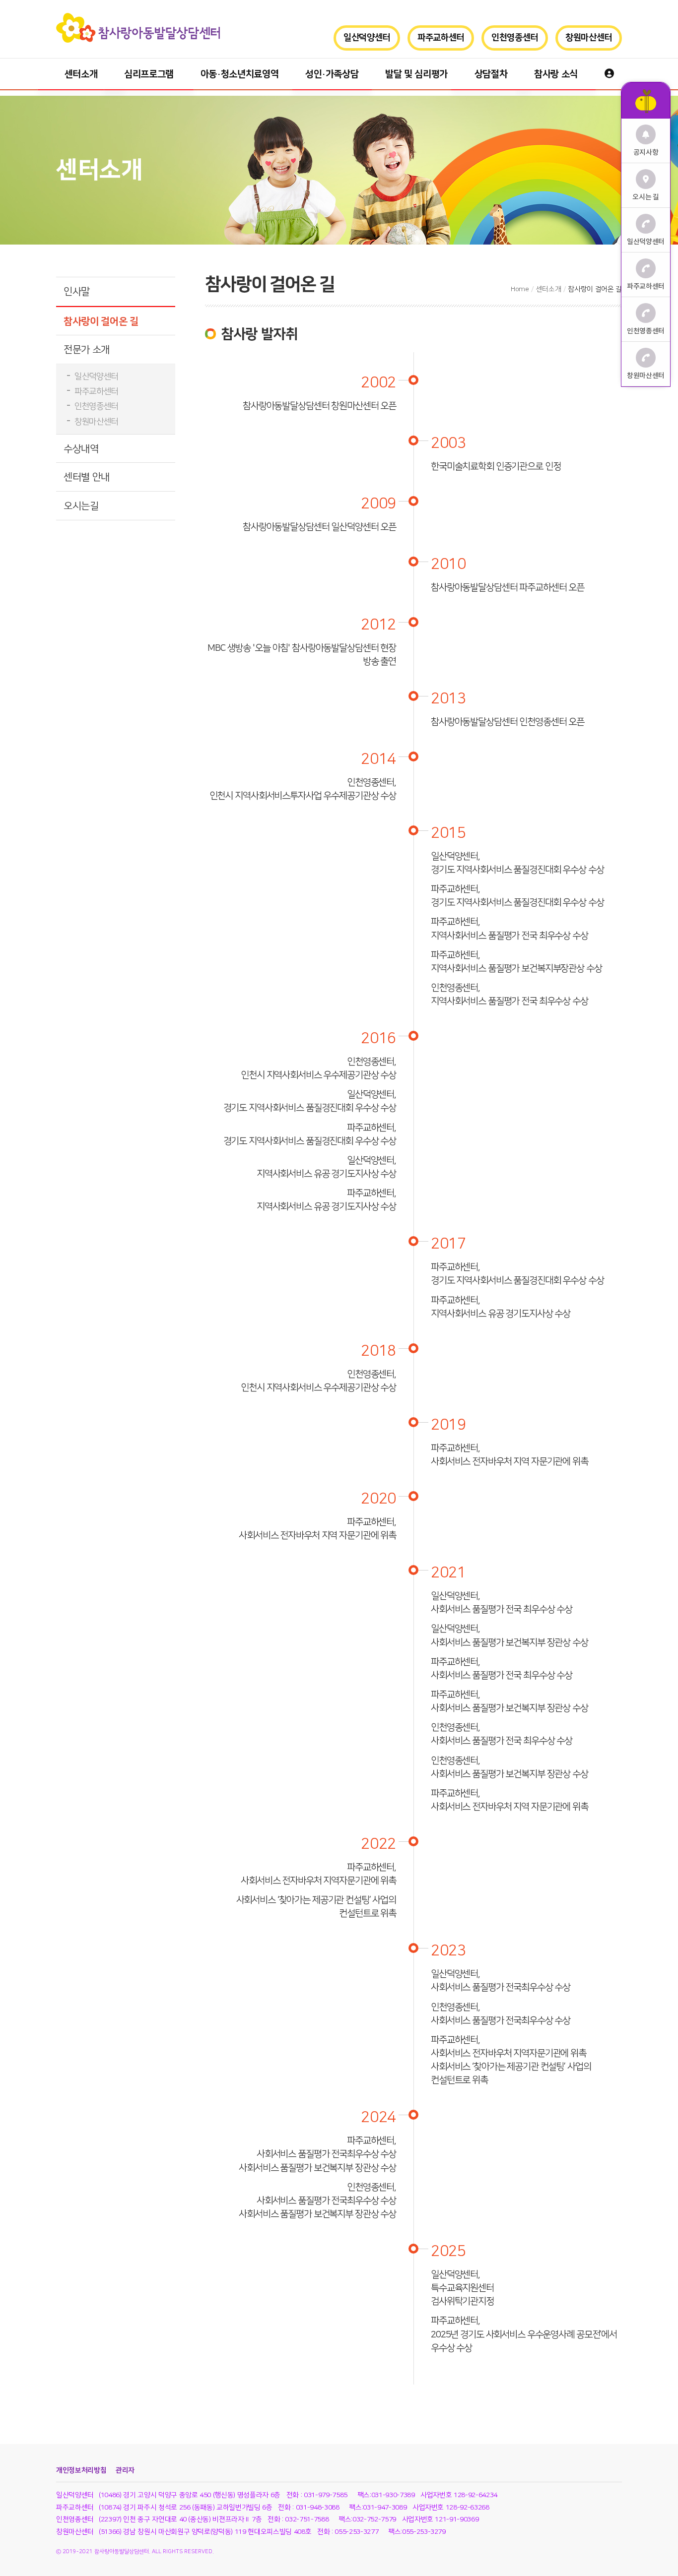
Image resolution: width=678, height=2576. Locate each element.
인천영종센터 (515, 38)
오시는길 (81, 506)
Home (520, 289)
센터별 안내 (87, 477)
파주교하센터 (441, 38)
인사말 (77, 292)
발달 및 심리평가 (416, 74)
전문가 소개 (87, 350)
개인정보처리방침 (81, 2470)
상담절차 (491, 74)
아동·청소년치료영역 (240, 74)
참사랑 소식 (556, 74)
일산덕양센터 (367, 38)
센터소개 (81, 74)
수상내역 (81, 449)
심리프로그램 (149, 74)
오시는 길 (645, 197)
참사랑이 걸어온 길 (101, 321)
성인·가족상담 (332, 74)
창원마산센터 (589, 38)
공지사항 (646, 153)
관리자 (125, 2470)
